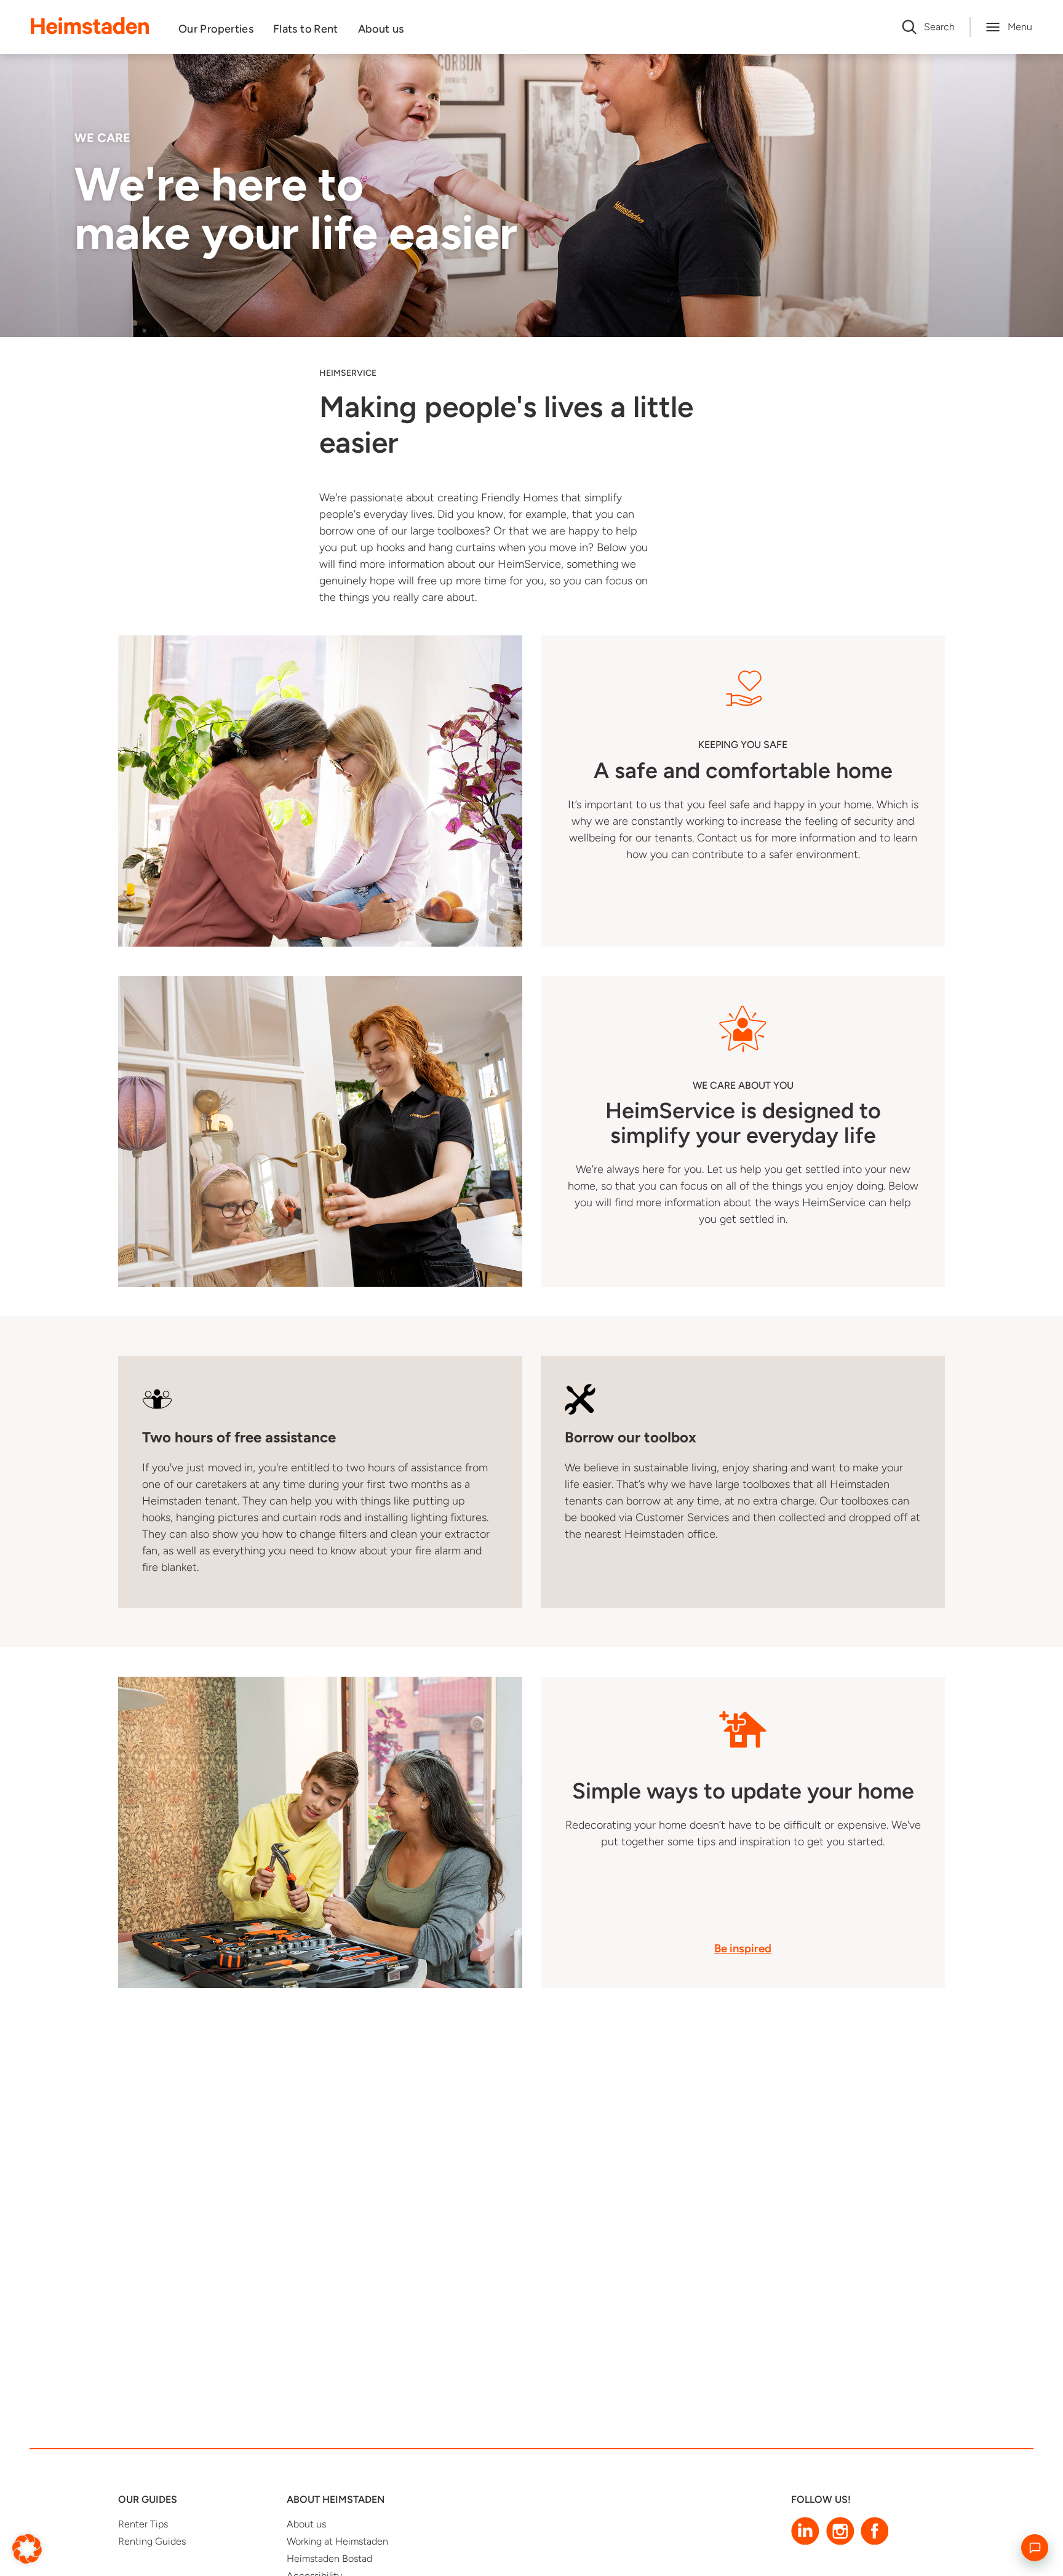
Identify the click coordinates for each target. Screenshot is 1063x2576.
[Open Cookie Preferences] (27, 2548)
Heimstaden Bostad (329, 2558)
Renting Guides (152, 2541)
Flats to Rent (306, 29)
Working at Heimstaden (337, 2541)
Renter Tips (143, 2524)
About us (381, 29)
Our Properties (216, 29)
